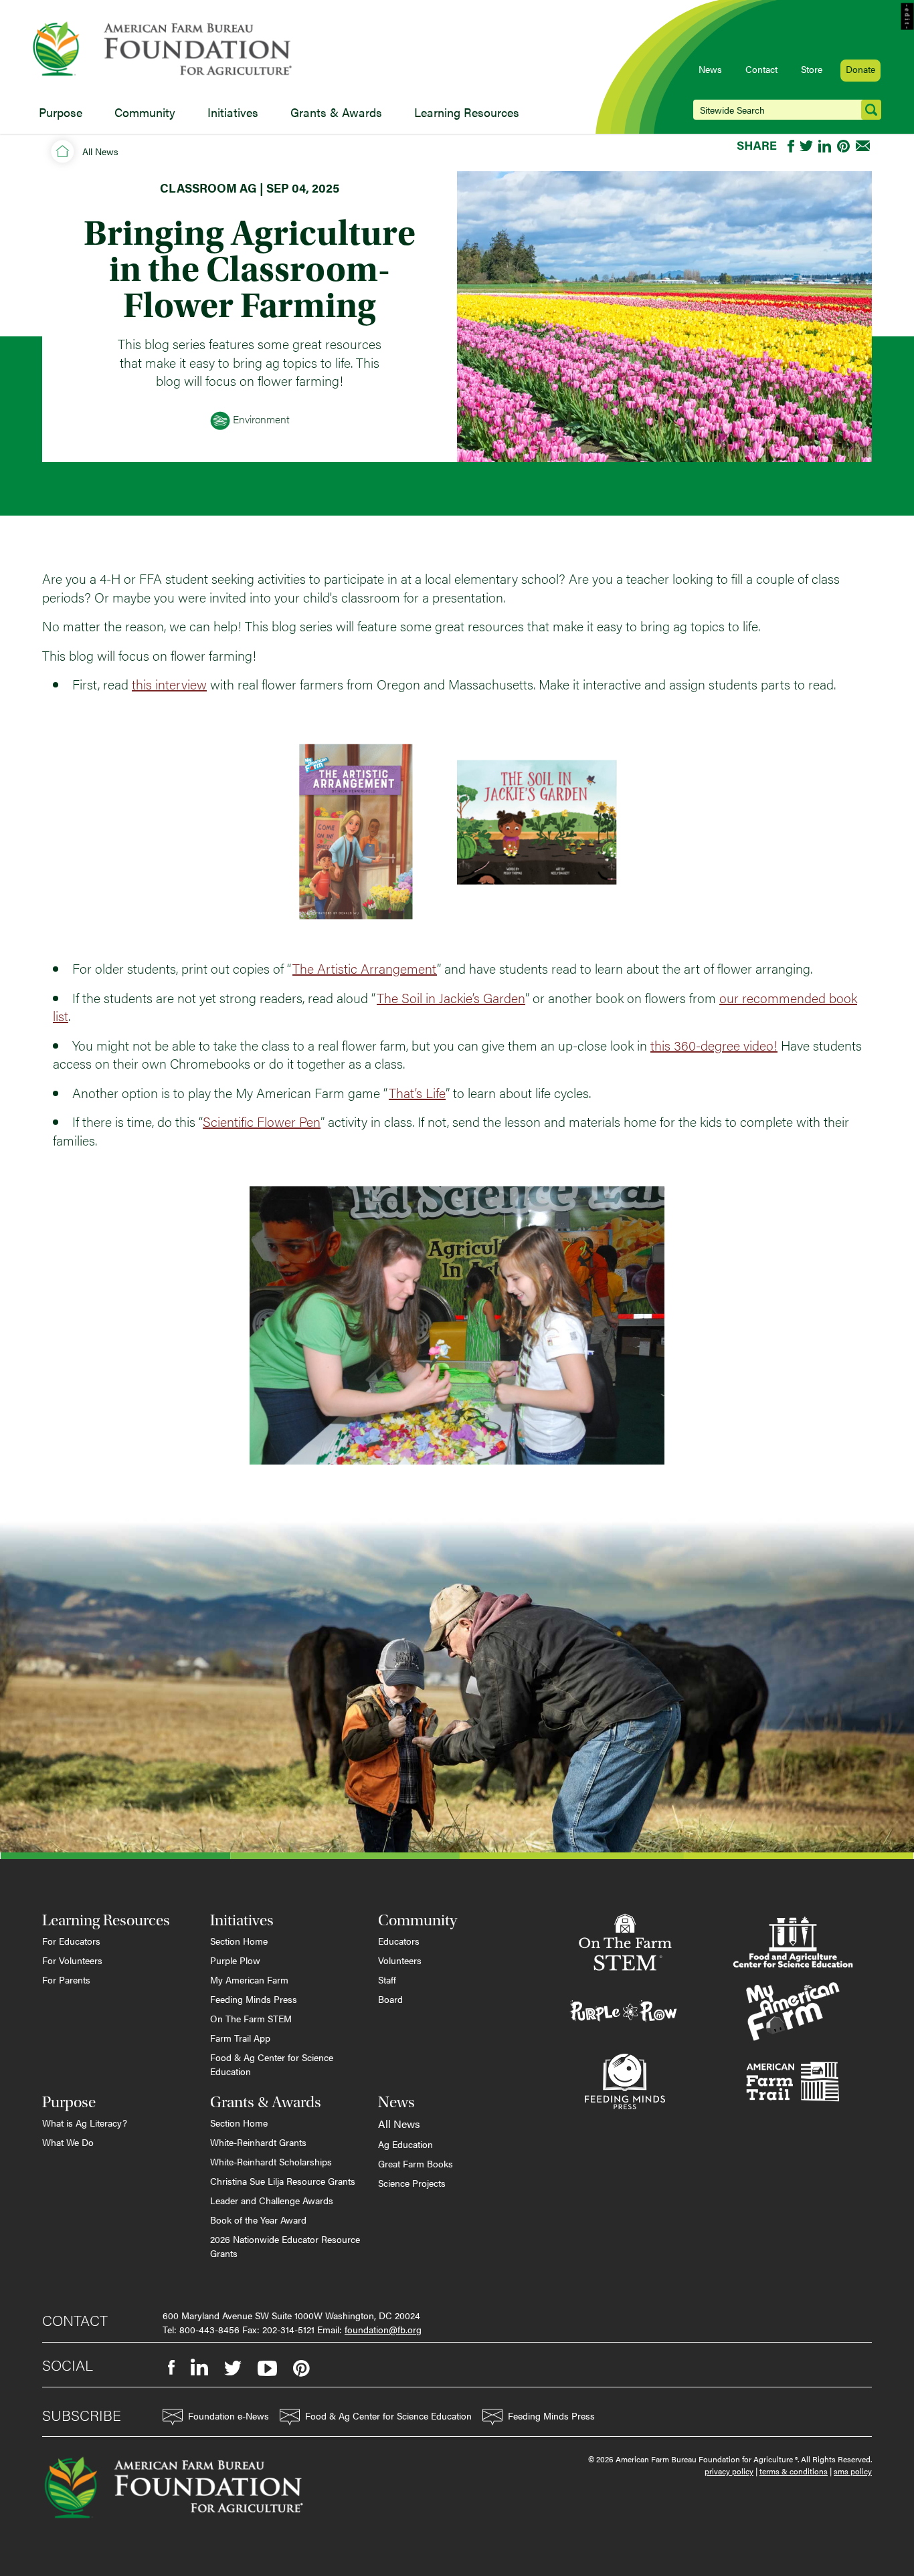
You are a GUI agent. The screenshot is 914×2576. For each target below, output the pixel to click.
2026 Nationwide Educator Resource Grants (285, 2246)
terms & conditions (794, 2471)
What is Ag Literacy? (85, 2123)
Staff (387, 1979)
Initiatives (233, 112)
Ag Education (405, 2144)
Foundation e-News (229, 2416)
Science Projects (412, 2183)
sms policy (853, 2471)
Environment (260, 419)
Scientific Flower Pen (262, 1121)
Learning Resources (467, 112)
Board (390, 1999)
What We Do (68, 2142)
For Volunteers (72, 1960)
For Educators (71, 1941)
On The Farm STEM (251, 2018)
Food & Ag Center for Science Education (272, 2064)
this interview (169, 684)
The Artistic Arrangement (365, 968)
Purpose (61, 112)
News (710, 69)
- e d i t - (908, 17)
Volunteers (400, 1960)
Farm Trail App (240, 2038)
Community (145, 112)
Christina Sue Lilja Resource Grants (283, 2181)
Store (812, 69)
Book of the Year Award (258, 2220)
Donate (860, 69)
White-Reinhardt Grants (258, 2142)
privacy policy (729, 2471)
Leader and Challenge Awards (272, 2200)
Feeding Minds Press (254, 1999)
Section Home (239, 1941)
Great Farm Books (416, 2163)
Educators (399, 1941)
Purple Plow (235, 1960)
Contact (761, 69)
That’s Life (417, 1092)
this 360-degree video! (714, 1045)
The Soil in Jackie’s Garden (451, 997)
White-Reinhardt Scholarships (271, 2161)
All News (100, 151)
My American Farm (249, 1979)
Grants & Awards (336, 112)
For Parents (66, 1979)
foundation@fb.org (383, 2329)
